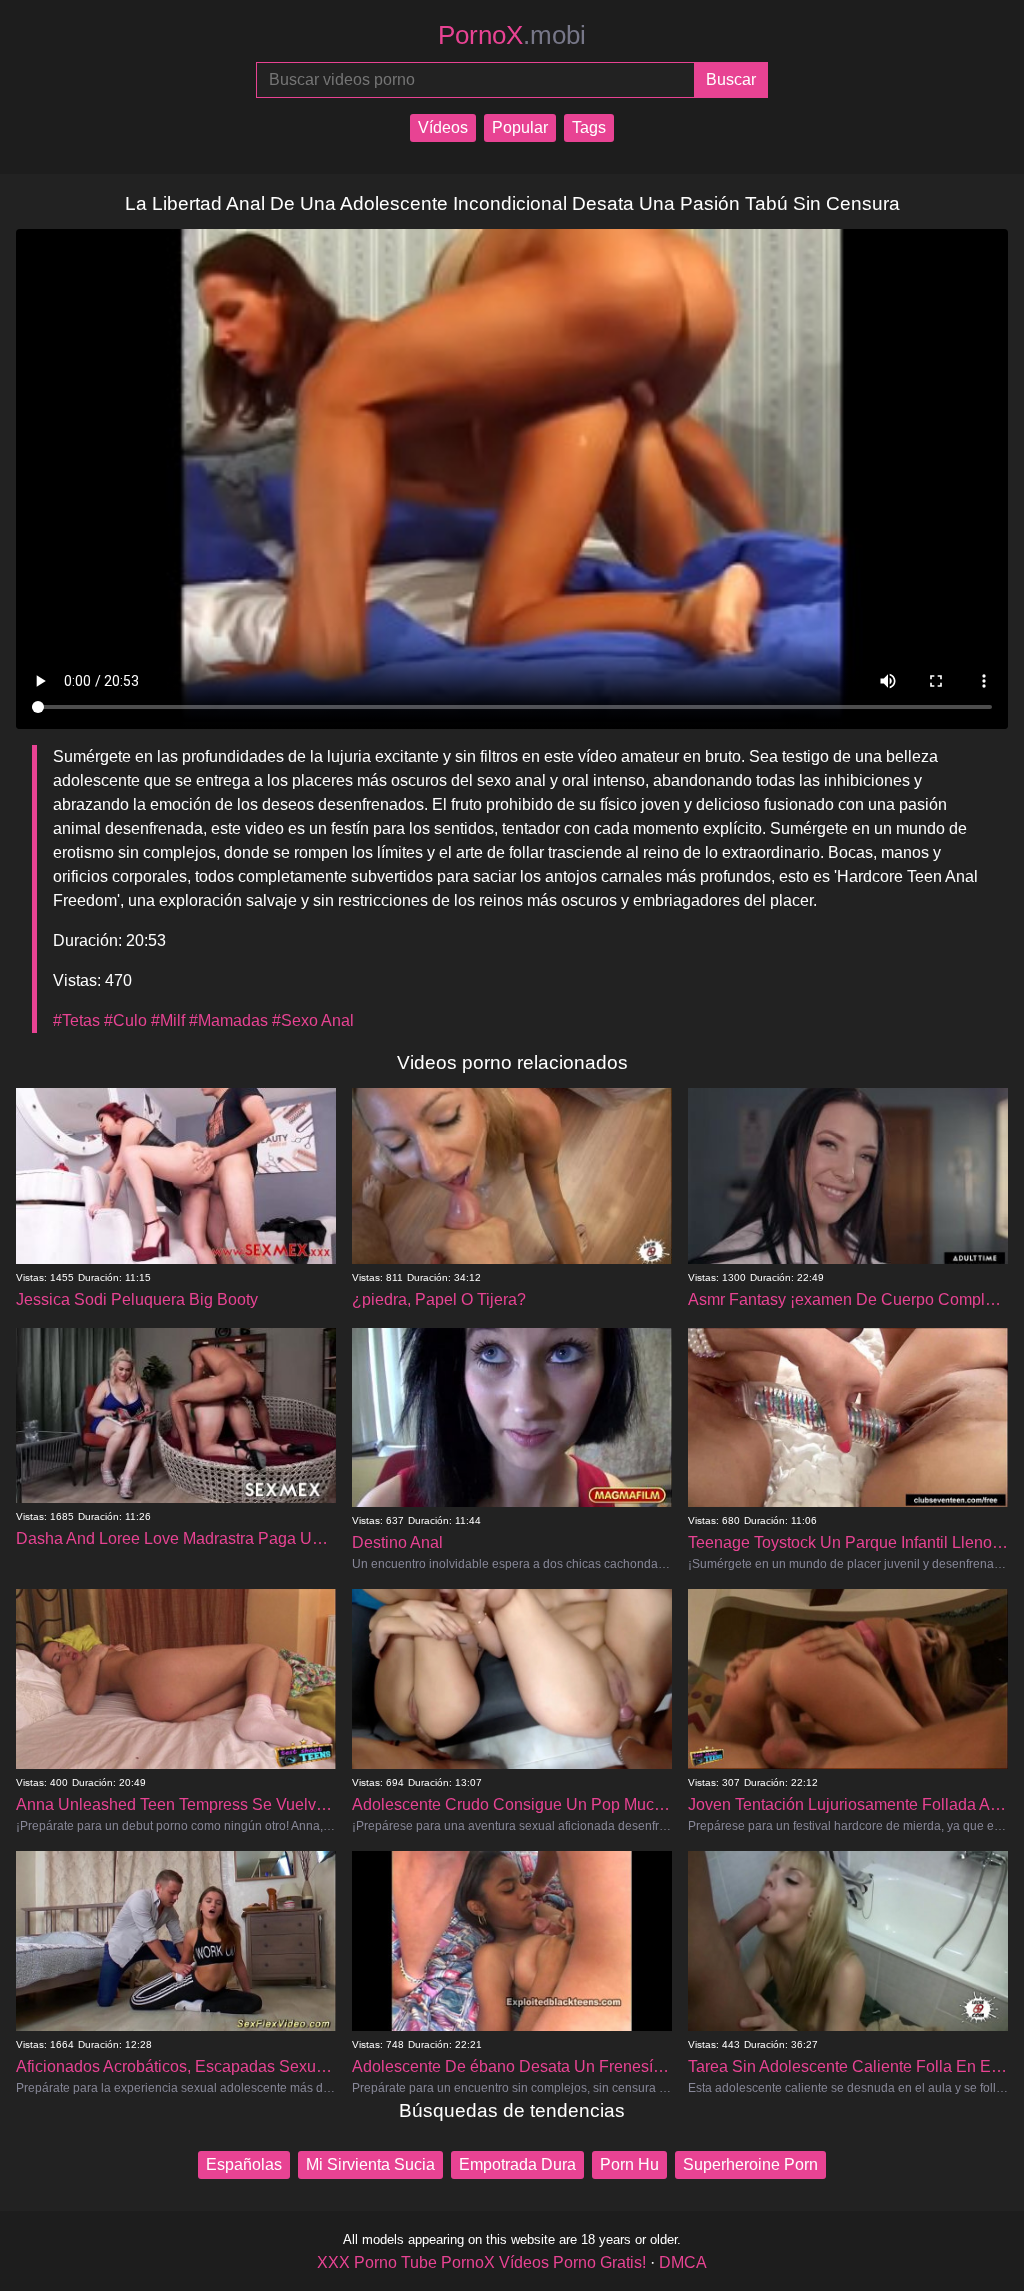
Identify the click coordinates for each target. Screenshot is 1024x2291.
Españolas (244, 2164)
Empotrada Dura (517, 2164)
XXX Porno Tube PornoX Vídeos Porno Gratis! (481, 2262)
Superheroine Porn (750, 2164)
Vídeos (443, 127)
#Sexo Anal (313, 1020)
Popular (520, 127)
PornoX (512, 35)
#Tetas (76, 1020)
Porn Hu (629, 2164)
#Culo (125, 1020)
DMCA (683, 2262)
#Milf (168, 1020)
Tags (589, 127)
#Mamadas (228, 1020)
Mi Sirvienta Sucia (370, 2164)
